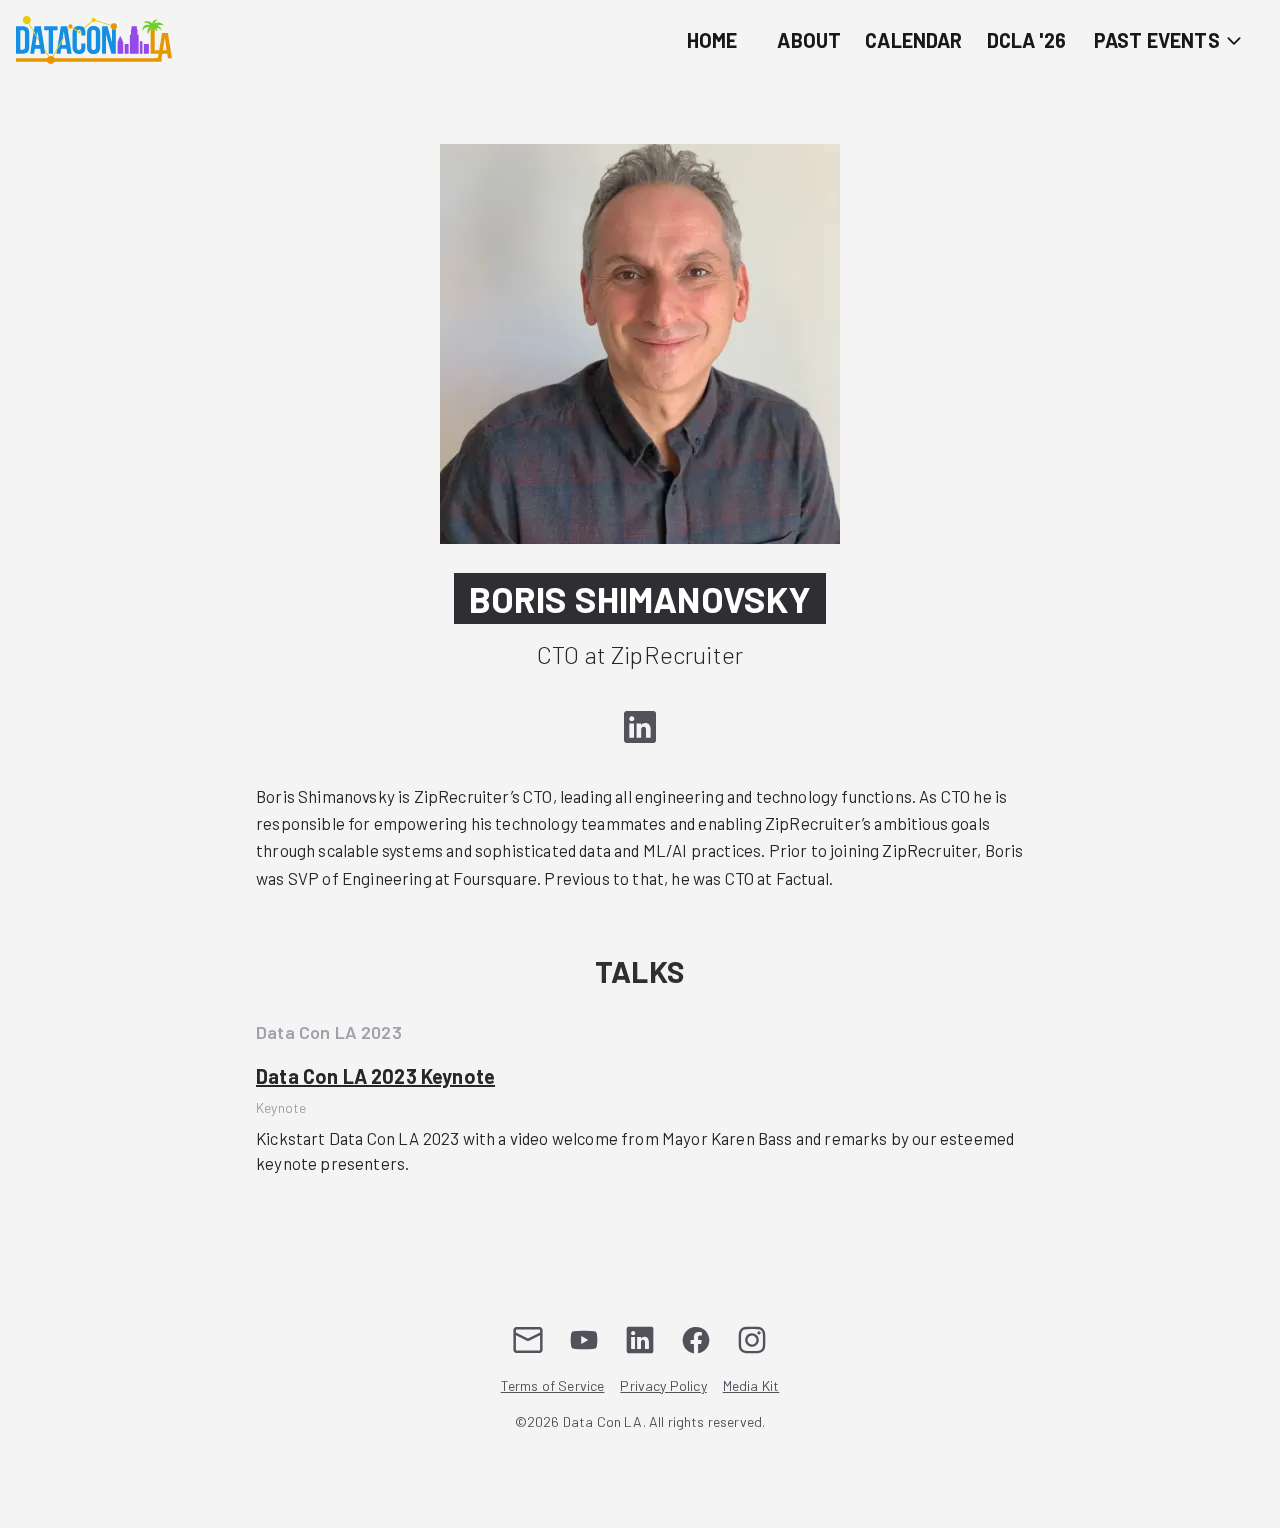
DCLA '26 (1026, 40)
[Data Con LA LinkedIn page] (640, 1340)
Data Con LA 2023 (329, 1032)
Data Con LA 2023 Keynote (375, 1076)
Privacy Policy (663, 1385)
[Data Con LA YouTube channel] (584, 1340)
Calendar (913, 40)
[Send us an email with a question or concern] (528, 1340)
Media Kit (751, 1385)
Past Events (1159, 40)
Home (712, 40)
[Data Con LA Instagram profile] (752, 1340)
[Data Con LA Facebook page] (696, 1340)
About (809, 40)
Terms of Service (553, 1385)
